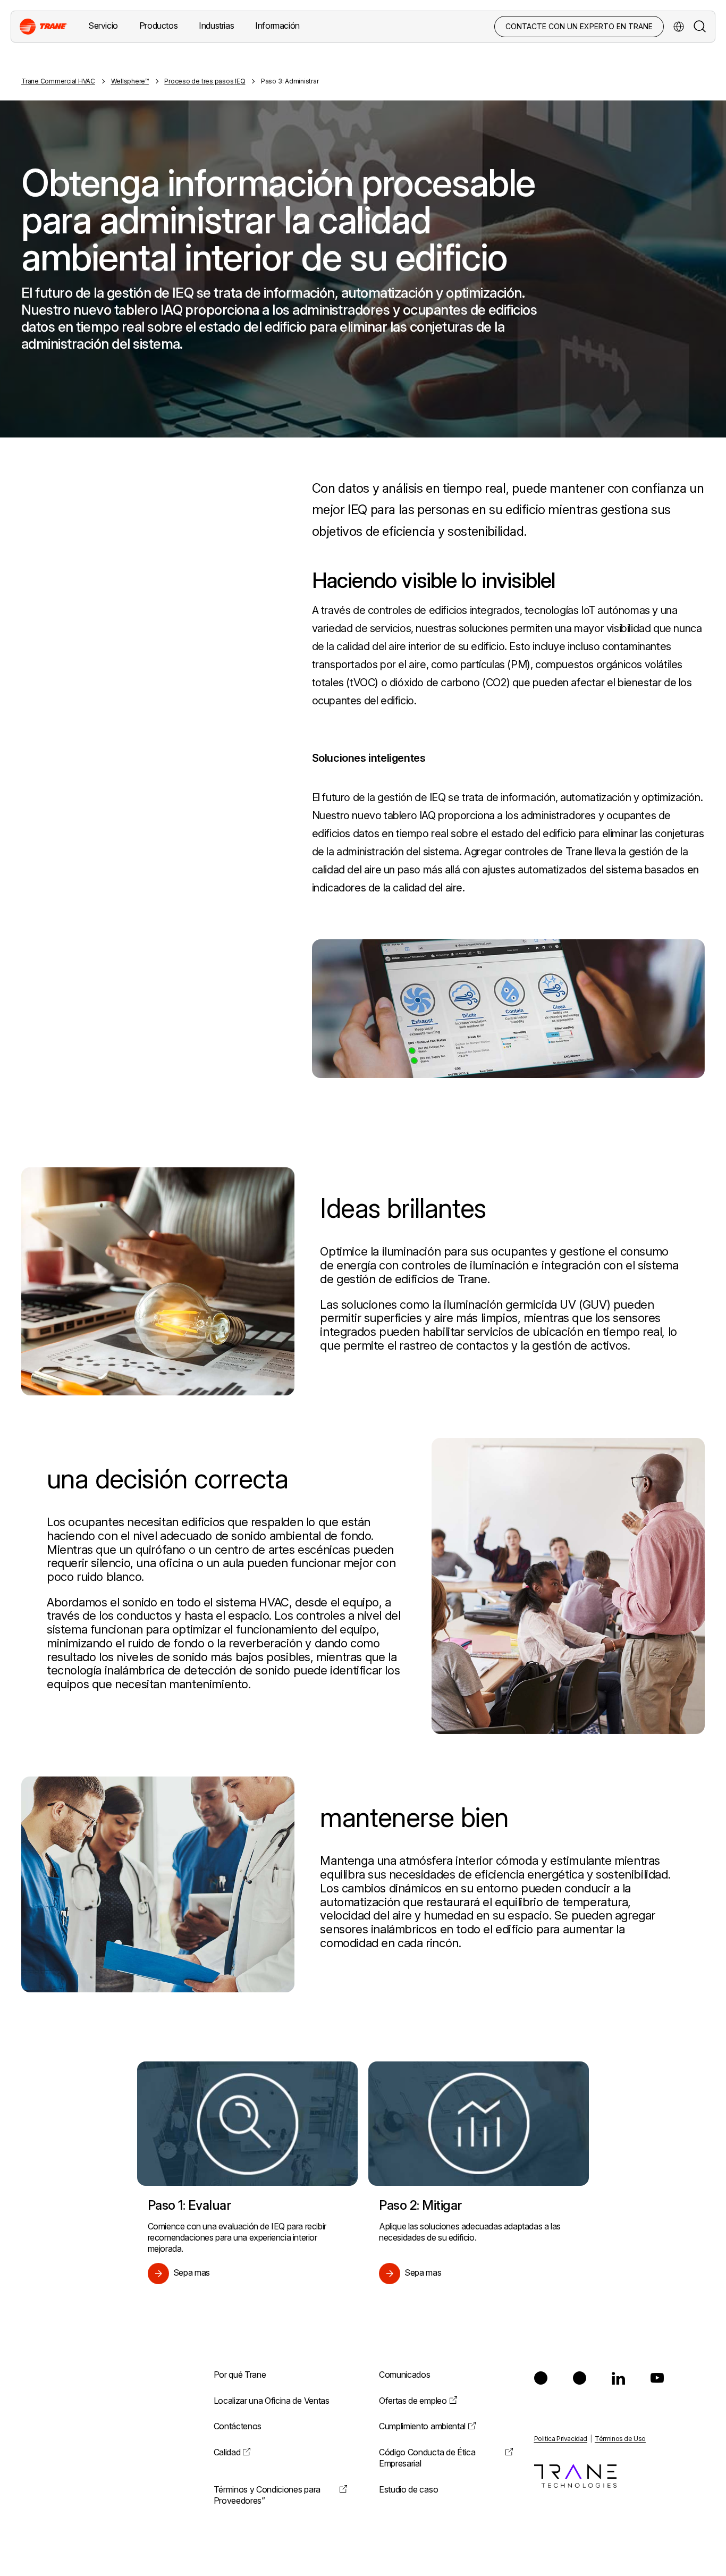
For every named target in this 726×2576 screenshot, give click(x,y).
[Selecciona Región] (679, 27)
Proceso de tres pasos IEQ (205, 81)
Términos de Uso (620, 2439)
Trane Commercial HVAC (58, 81)
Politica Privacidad (561, 2439)
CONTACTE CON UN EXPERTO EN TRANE (579, 26)
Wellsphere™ (130, 81)
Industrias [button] (216, 26)
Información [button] (277, 26)
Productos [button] (158, 26)
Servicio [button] (103, 26)
